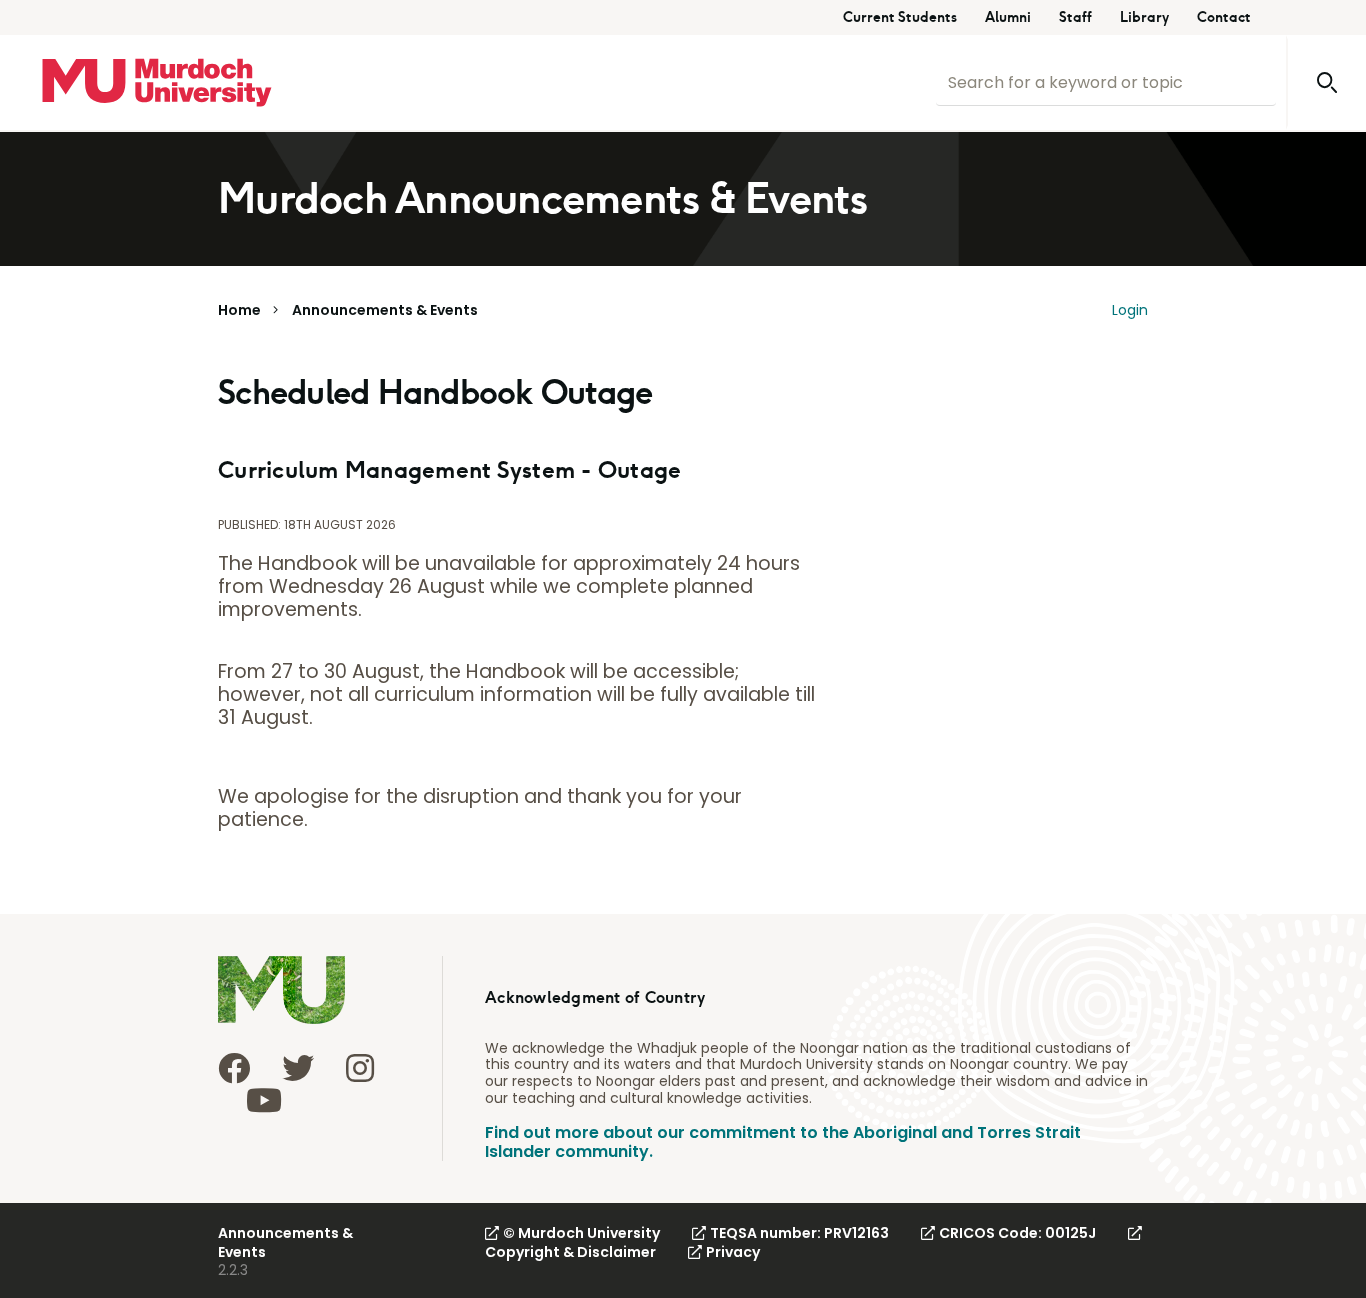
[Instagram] (360, 1068)
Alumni (1008, 17)
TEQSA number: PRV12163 (799, 1233)
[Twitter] (298, 1068)
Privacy (733, 1252)
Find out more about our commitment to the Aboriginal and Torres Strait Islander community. (783, 1142)
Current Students (900, 17)
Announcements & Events (385, 310)
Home (239, 310)
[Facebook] (234, 1068)
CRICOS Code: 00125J (1017, 1233)
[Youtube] (264, 1100)
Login (1130, 310)
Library (1144, 17)
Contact (1224, 17)
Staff (1075, 17)
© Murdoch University (581, 1233)
